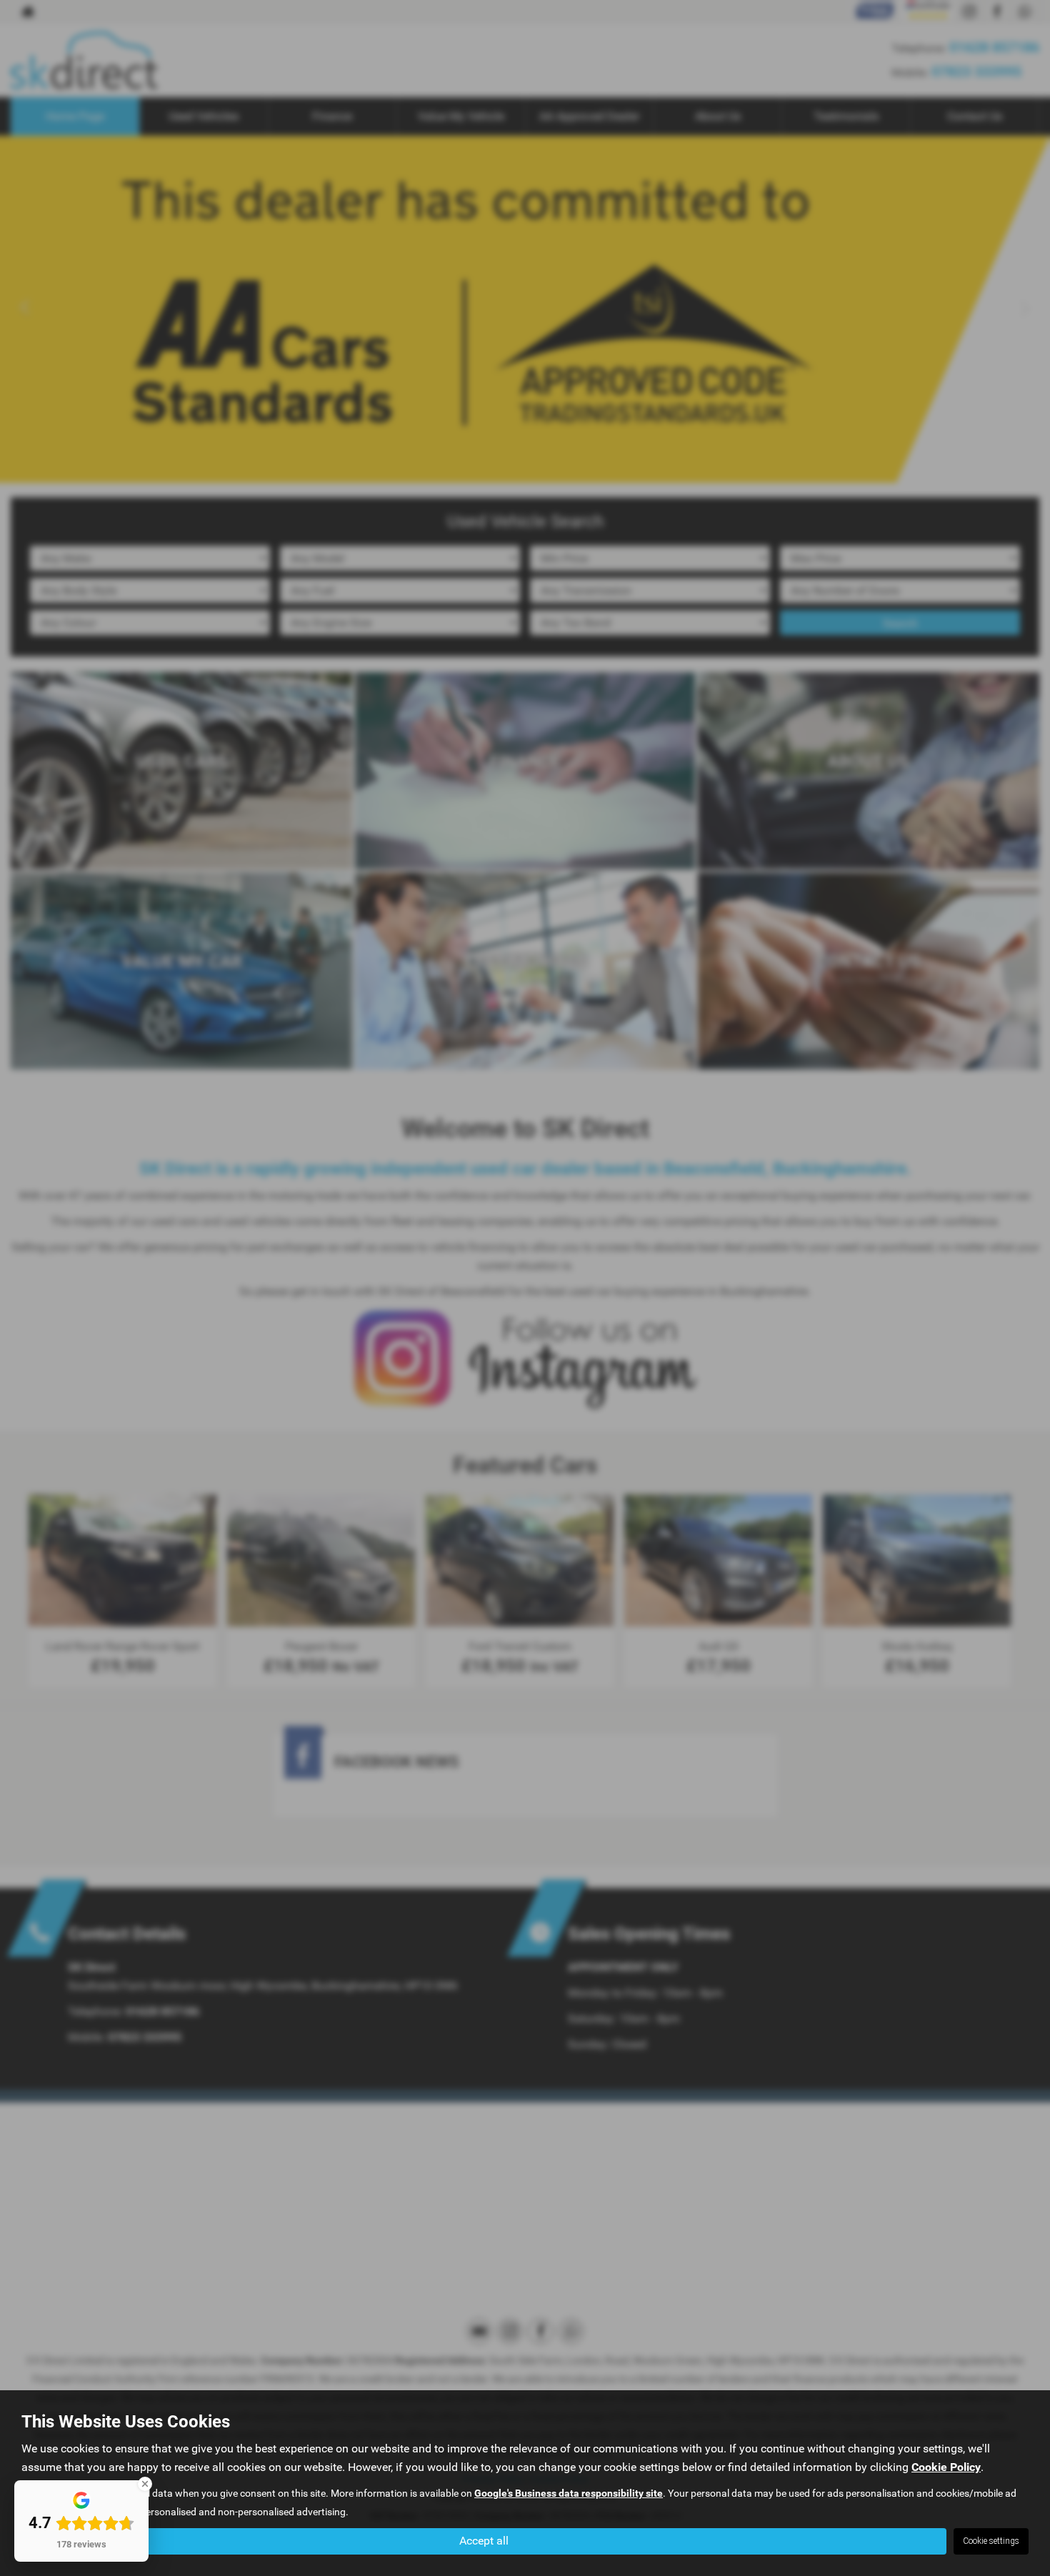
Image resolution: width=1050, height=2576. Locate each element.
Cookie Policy (946, 2467)
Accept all (484, 2541)
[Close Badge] (145, 2484)
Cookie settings (991, 2541)
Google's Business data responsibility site (569, 2493)
